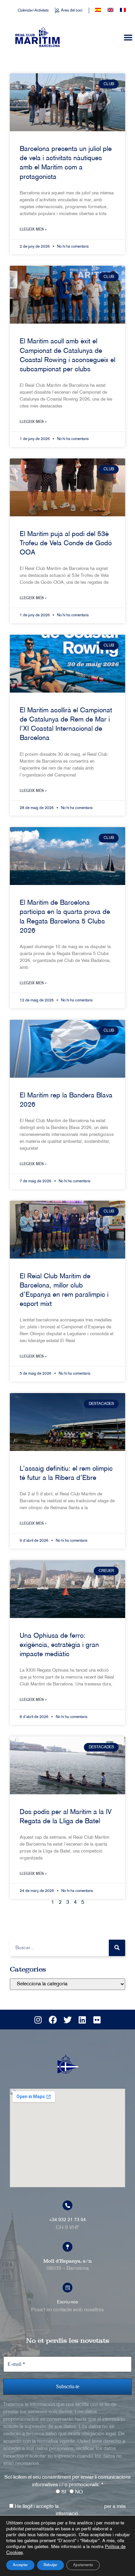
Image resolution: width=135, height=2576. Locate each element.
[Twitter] (67, 2020)
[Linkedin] (82, 2020)
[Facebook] (53, 2020)
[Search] (117, 1948)
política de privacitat (81, 2507)
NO (78, 2492)
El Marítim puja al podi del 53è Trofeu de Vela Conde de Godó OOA (66, 544)
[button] (128, 37)
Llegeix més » (33, 229)
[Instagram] (38, 2020)
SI (63, 2492)
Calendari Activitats (33, 11)
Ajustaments (83, 2565)
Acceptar (20, 2565)
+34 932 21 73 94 (67, 2220)
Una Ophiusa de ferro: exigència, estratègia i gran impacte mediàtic (59, 1645)
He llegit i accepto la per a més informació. (70, 2510)
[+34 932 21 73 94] (67, 2205)
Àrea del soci (72, 11)
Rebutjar (50, 2565)
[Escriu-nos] (67, 2288)
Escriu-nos (67, 2302)
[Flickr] (97, 2020)
